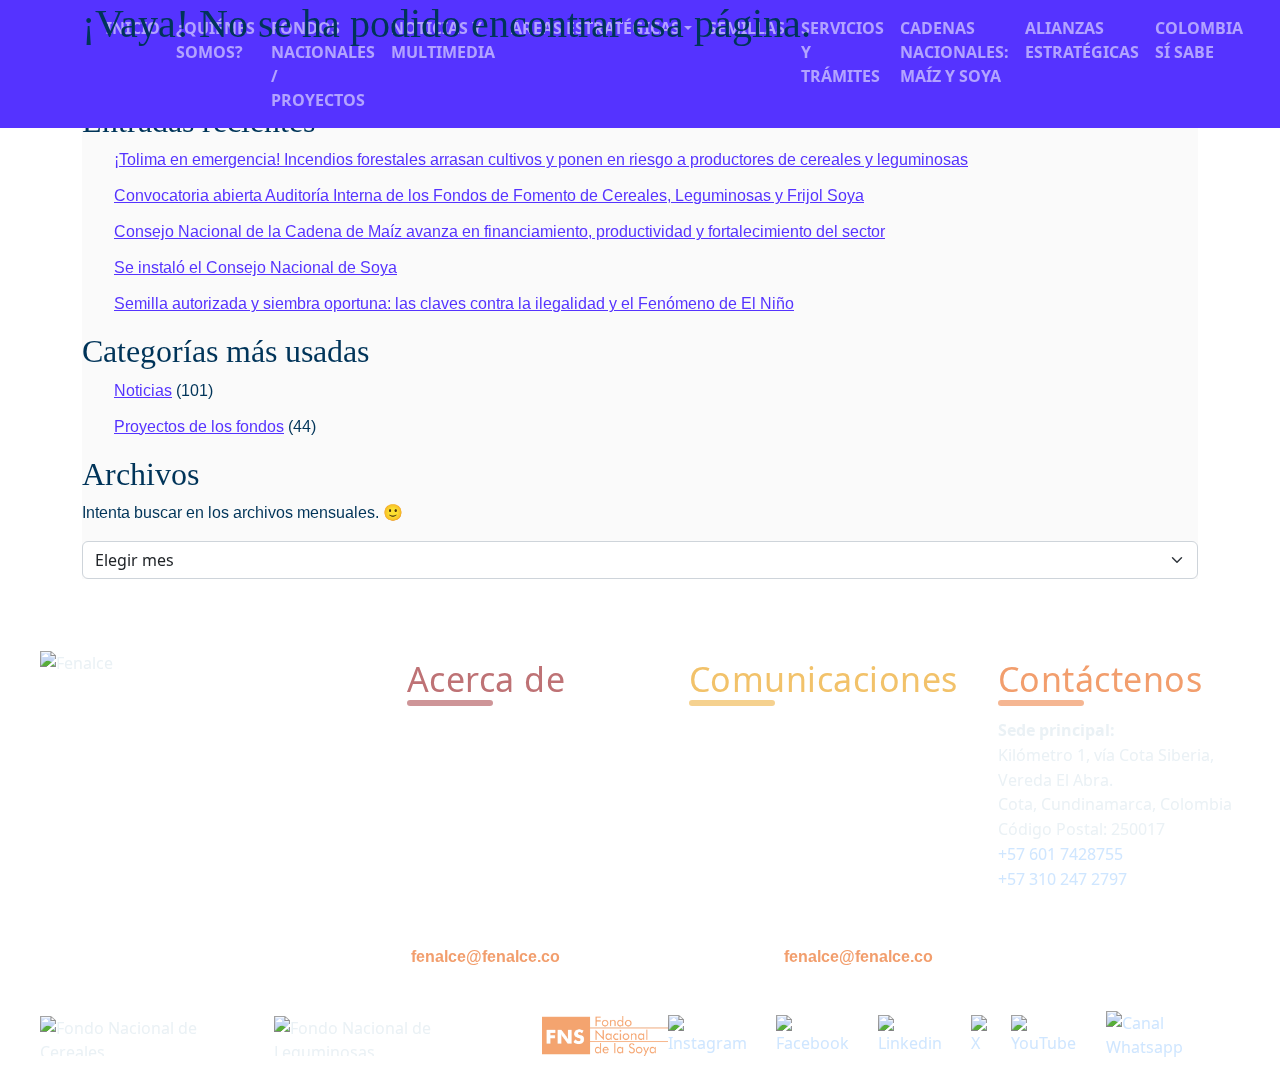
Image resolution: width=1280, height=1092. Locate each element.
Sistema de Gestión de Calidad (521, 866)
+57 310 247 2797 (1062, 879)
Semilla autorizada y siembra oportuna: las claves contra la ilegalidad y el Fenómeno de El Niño (454, 303)
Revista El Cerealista (764, 764)
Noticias (143, 390)
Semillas (438, 798)
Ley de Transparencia (487, 832)
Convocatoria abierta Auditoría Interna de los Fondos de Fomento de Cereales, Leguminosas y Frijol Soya (489, 195)
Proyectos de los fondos (199, 426)
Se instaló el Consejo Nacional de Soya (255, 267)
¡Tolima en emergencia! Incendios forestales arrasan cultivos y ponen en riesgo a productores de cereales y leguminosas (541, 159)
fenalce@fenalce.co (485, 956)
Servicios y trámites (480, 764)
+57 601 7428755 (1060, 854)
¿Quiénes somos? (473, 730)
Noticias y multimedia (770, 730)
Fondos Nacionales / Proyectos (323, 64)
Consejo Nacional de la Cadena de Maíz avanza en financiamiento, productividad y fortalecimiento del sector (499, 231)
